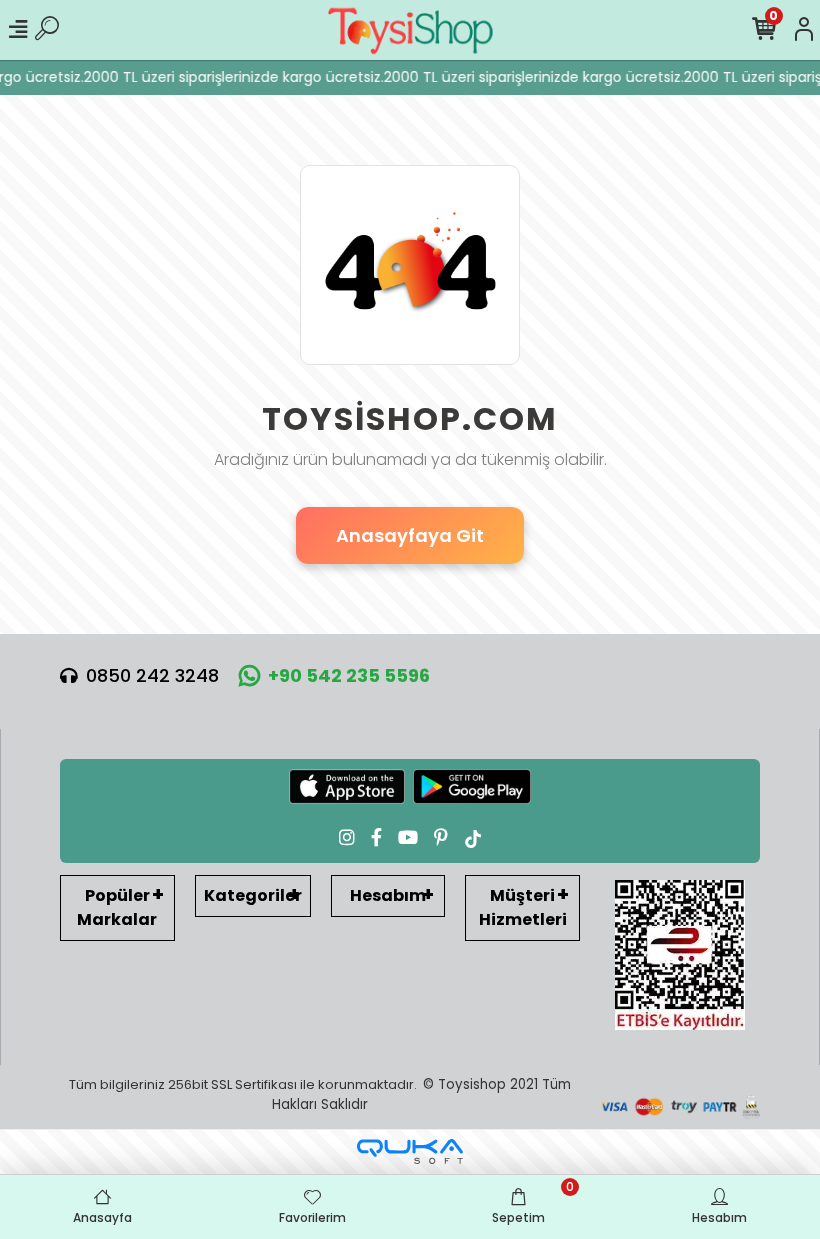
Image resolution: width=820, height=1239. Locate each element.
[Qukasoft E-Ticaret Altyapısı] (410, 1151)
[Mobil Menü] (18, 30)
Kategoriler (253, 895)
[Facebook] (376, 837)
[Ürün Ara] (47, 30)
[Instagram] (347, 837)
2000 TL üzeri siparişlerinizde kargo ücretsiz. (229, 77)
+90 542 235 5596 (349, 675)
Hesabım (388, 895)
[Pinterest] (441, 837)
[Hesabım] (804, 30)
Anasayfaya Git (410, 535)
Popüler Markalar (117, 907)
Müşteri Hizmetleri (523, 907)
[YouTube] (408, 837)
